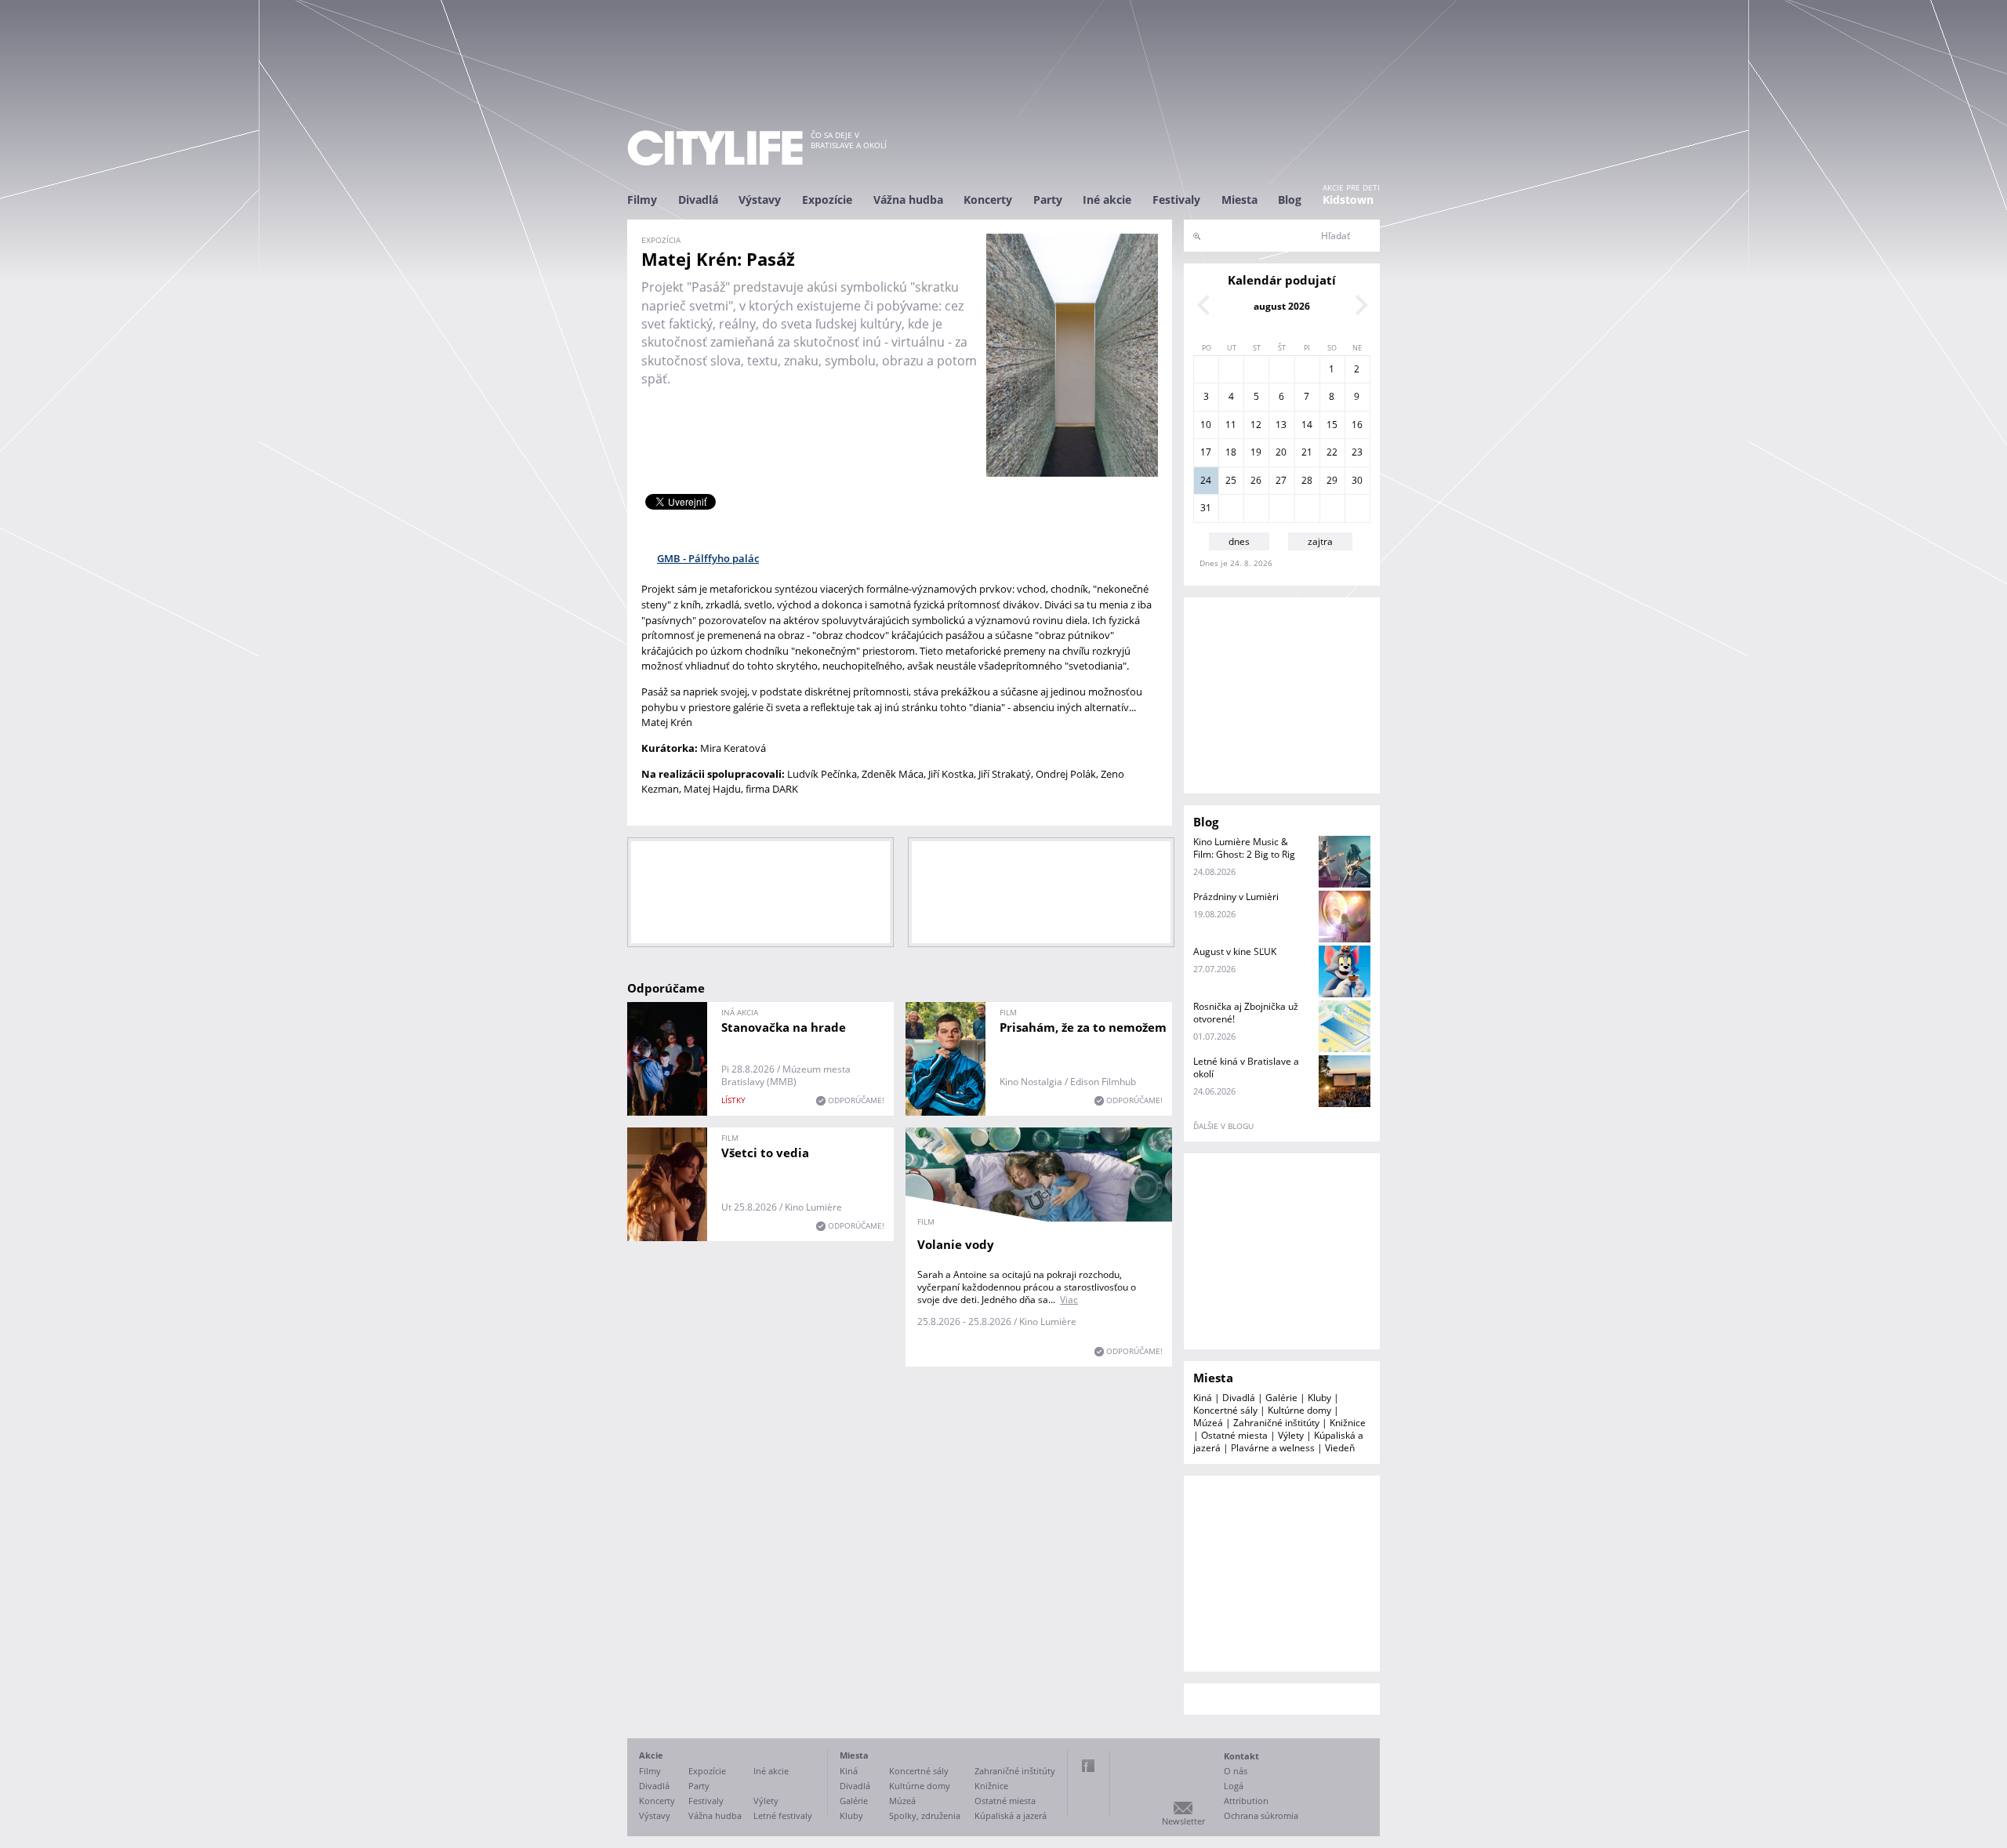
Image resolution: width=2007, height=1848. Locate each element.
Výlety (1291, 1435)
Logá (1234, 1786)
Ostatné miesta (1234, 1435)
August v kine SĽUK (1235, 951)
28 (1307, 480)
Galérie (1281, 1398)
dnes (1239, 541)
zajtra (1320, 541)
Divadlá (698, 200)
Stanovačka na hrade (784, 1027)
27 (1281, 480)
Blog (1290, 200)
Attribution (1246, 1801)
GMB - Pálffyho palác (708, 558)
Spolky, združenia (925, 1815)
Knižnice (1348, 1423)
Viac (1069, 1300)
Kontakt (1241, 1756)
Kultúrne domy (1299, 1410)
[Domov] (715, 148)
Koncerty (988, 200)
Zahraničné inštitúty (1276, 1423)
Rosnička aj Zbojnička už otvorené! (1246, 1013)
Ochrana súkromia (1261, 1815)
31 (1206, 508)
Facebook (1088, 1766)
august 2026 (1282, 306)
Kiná (1203, 1398)
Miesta (1239, 200)
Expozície (827, 200)
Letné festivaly (783, 1815)
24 (1206, 480)
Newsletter (1183, 1821)
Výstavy (760, 200)
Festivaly (1176, 200)
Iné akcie (1107, 200)
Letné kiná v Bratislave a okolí (1246, 1067)
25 (1231, 480)
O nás (1236, 1771)
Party (1048, 200)
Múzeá (1208, 1423)
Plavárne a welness (1273, 1448)
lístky (733, 1100)
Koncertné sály (1225, 1410)
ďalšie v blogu (1223, 1126)
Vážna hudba (908, 200)
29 (1332, 480)
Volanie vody (956, 1244)
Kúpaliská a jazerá (1011, 1815)
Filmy (642, 200)
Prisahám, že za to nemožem (1083, 1027)
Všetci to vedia (765, 1153)
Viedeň (1340, 1448)
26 (1256, 480)
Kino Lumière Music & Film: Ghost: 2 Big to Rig (1244, 848)
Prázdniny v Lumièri (1236, 897)
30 (1357, 480)
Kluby (1319, 1398)
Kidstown (1348, 200)
